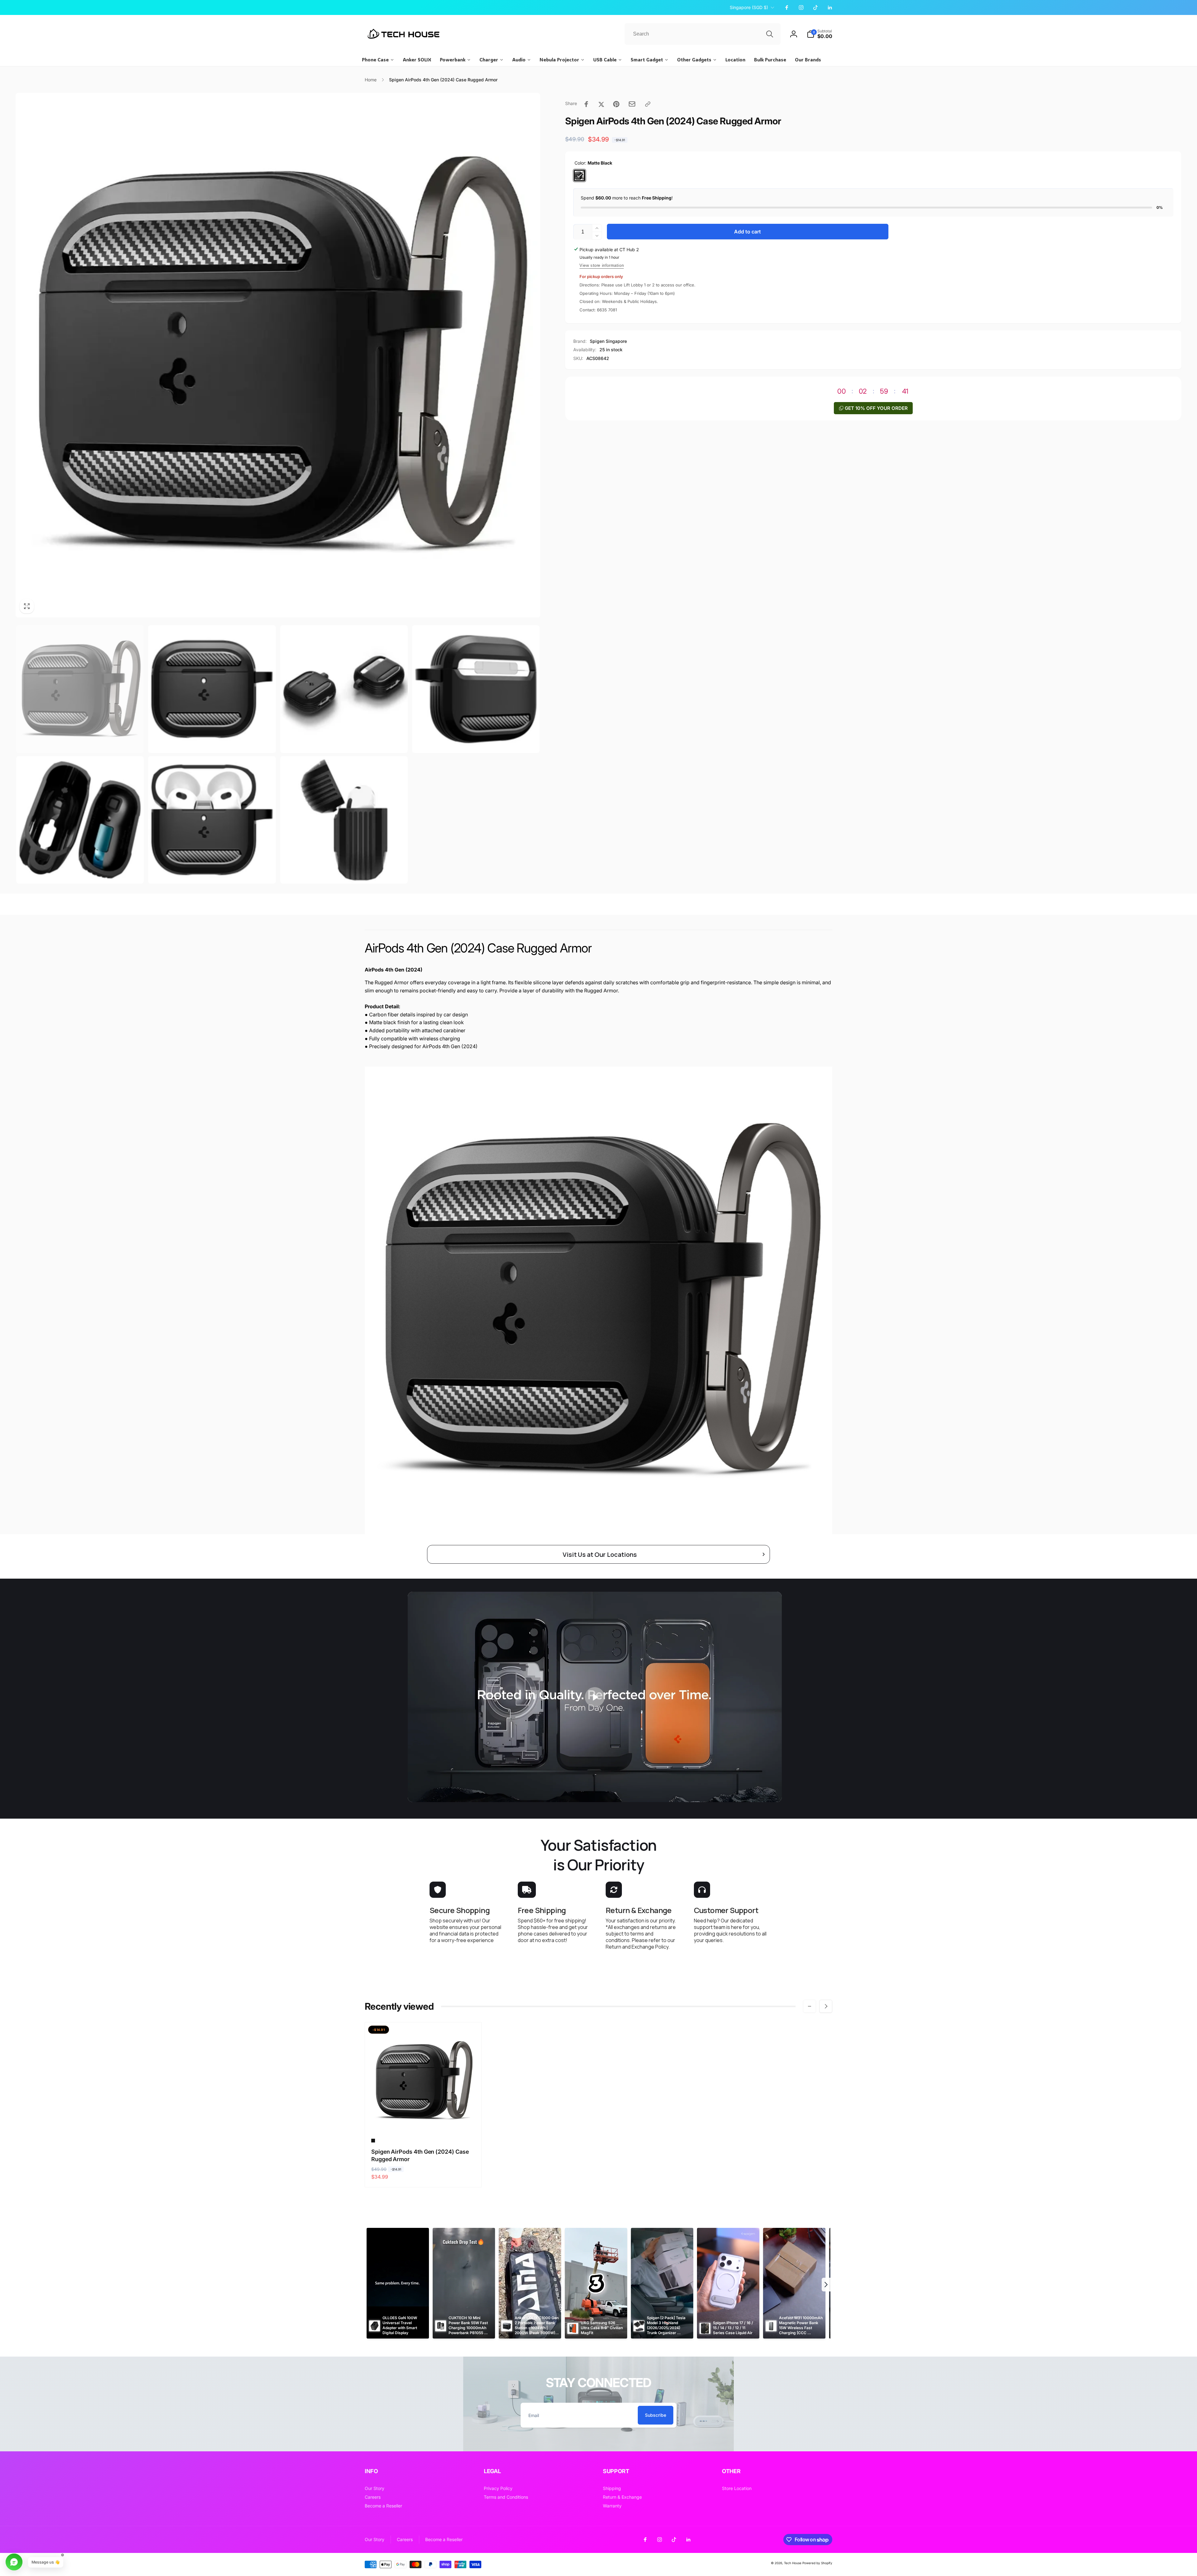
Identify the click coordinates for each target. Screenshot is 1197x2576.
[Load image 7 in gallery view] (344, 820)
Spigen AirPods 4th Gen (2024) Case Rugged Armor (420, 2155)
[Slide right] (826, 2006)
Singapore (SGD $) (749, 7)
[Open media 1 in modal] (278, 355)
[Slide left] (810, 2006)
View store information (602, 265)
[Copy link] (648, 104)
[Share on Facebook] (586, 104)
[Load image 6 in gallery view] (212, 820)
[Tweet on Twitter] (601, 104)
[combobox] (703, 34)
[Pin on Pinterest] (616, 104)
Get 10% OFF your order (876, 408)
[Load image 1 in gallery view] (80, 689)
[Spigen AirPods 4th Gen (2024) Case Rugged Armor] (424, 2121)
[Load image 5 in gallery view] (80, 820)
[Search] (770, 34)
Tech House (793, 2563)
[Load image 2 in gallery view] (212, 689)
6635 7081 (607, 310)
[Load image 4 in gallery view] (476, 689)
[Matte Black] (579, 175)
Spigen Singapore (608, 341)
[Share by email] (632, 104)
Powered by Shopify (817, 2563)
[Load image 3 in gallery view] (344, 689)
